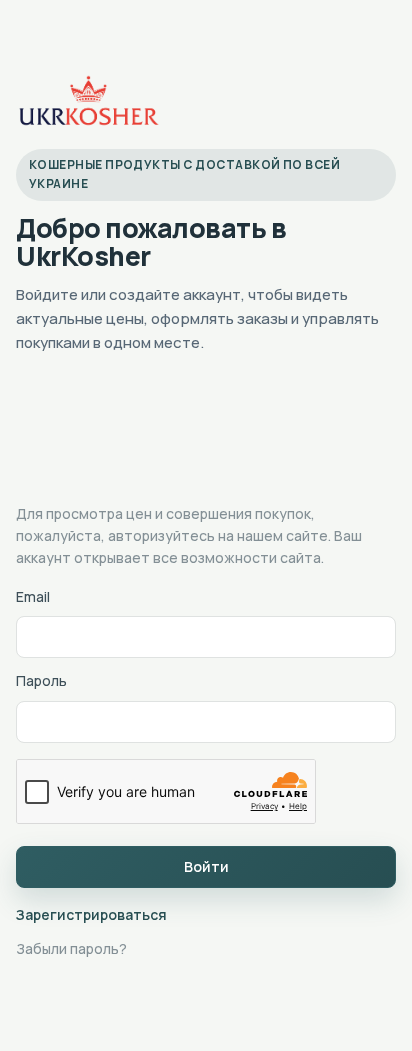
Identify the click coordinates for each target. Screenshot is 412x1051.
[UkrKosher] (88, 101)
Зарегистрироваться (91, 914)
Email (33, 596)
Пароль (41, 680)
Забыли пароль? (71, 948)
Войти (206, 866)
